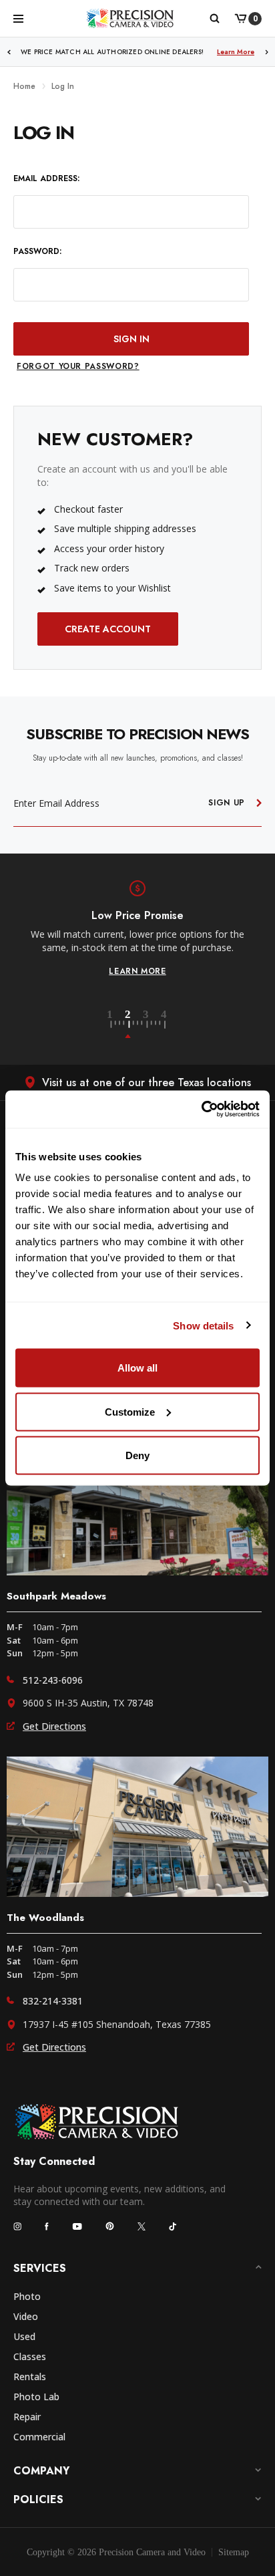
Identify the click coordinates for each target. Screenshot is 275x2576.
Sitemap (234, 2552)
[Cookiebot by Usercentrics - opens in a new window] (201, 1110)
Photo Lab (36, 2397)
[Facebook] (47, 2226)
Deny (137, 1455)
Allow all (137, 1368)
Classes (30, 2356)
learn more (137, 971)
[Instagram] (17, 2226)
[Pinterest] (110, 2226)
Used (24, 2336)
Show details (203, 1325)
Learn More (236, 52)
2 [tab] (135, 1025)
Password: (37, 252)
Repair (27, 2417)
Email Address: (46, 179)
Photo (27, 2296)
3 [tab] (154, 1025)
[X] (142, 2226)
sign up (227, 803)
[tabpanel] (137, 928)
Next (267, 52)
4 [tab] (165, 1025)
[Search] (214, 19)
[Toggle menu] (18, 18)
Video (26, 2316)
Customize (130, 1411)
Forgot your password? (78, 366)
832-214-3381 (53, 2001)
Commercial (39, 2437)
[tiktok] (173, 2226)
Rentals (30, 2376)
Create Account (108, 629)
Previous (9, 52)
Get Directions (54, 1726)
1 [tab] (117, 1025)
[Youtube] (77, 2226)
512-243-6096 (53, 1680)
